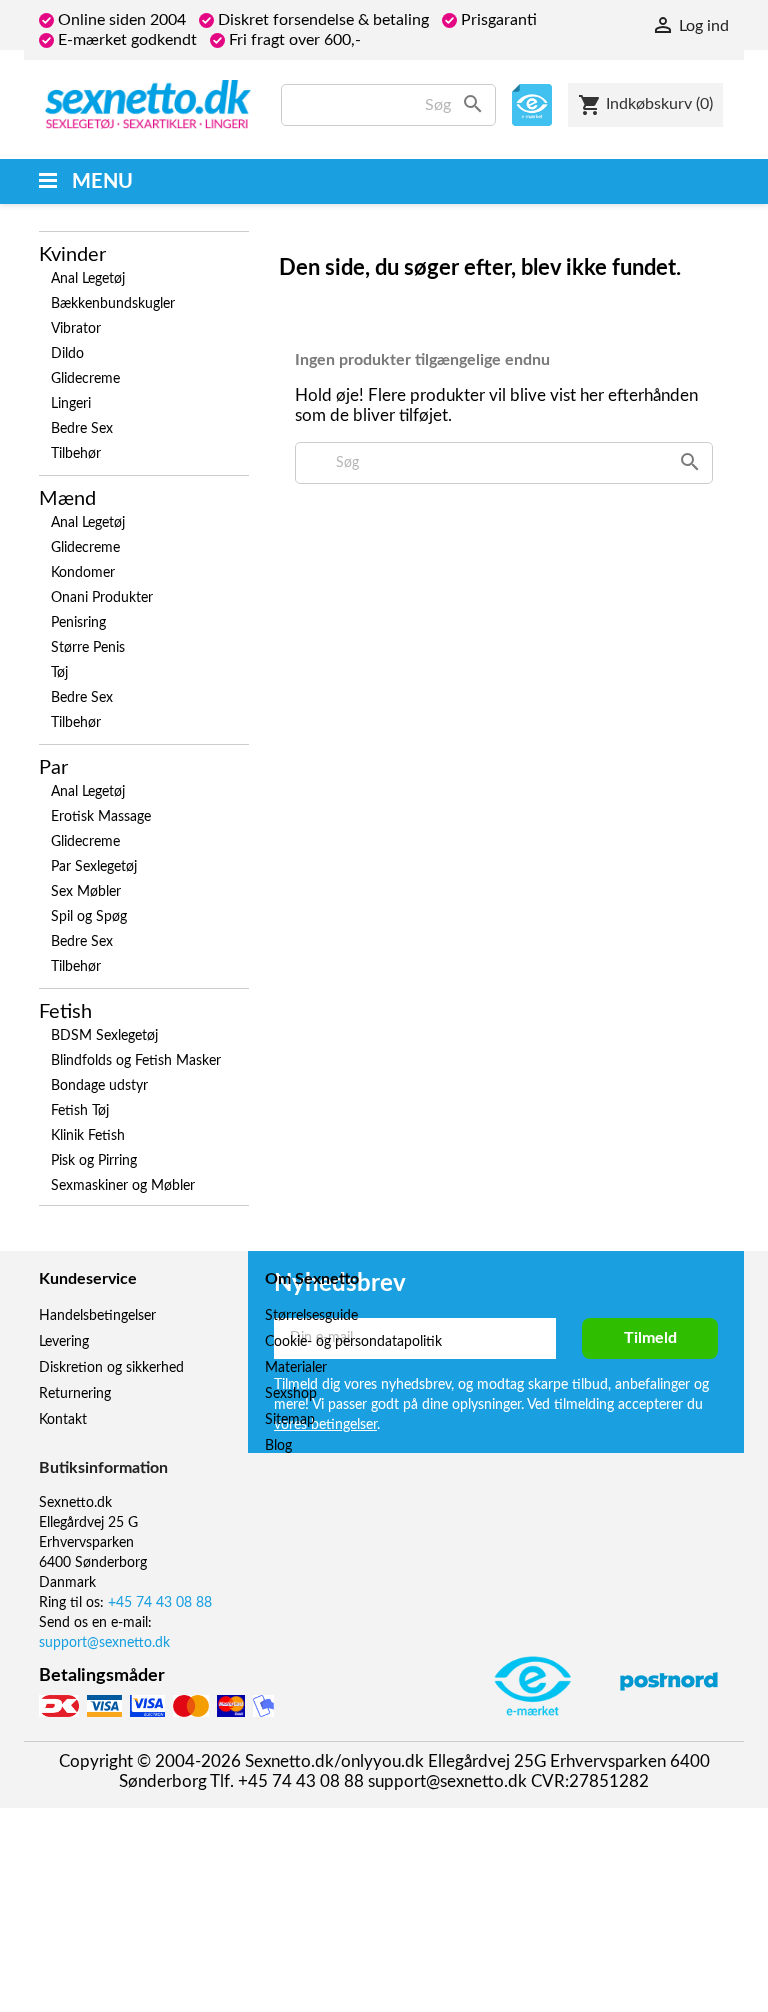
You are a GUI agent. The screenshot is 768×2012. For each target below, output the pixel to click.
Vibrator (76, 329)
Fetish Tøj (80, 1111)
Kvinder (72, 255)
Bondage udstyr (99, 1086)
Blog (278, 1446)
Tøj (59, 673)
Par (53, 768)
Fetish (65, 1012)
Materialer (296, 1368)
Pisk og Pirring (94, 1161)
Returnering (75, 1394)
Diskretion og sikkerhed (111, 1368)
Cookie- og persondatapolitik (353, 1342)
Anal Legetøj (88, 279)
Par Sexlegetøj (94, 867)
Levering (64, 1342)
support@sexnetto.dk (104, 1643)
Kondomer (83, 573)
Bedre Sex (82, 429)
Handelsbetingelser (97, 1316)
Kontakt (63, 1420)
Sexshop (291, 1394)
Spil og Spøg (89, 917)
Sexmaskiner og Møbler (123, 1186)
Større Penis (88, 648)
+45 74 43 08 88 (160, 1603)
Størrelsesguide (311, 1316)
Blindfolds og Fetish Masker (136, 1061)
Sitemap (290, 1420)
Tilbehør (76, 454)
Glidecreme (85, 379)
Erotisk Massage (101, 817)
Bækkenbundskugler (113, 304)
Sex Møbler (86, 892)
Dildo (67, 354)
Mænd (67, 499)
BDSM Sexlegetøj (104, 1036)
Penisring (78, 623)
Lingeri (71, 404)
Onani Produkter (102, 598)
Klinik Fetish (88, 1136)
